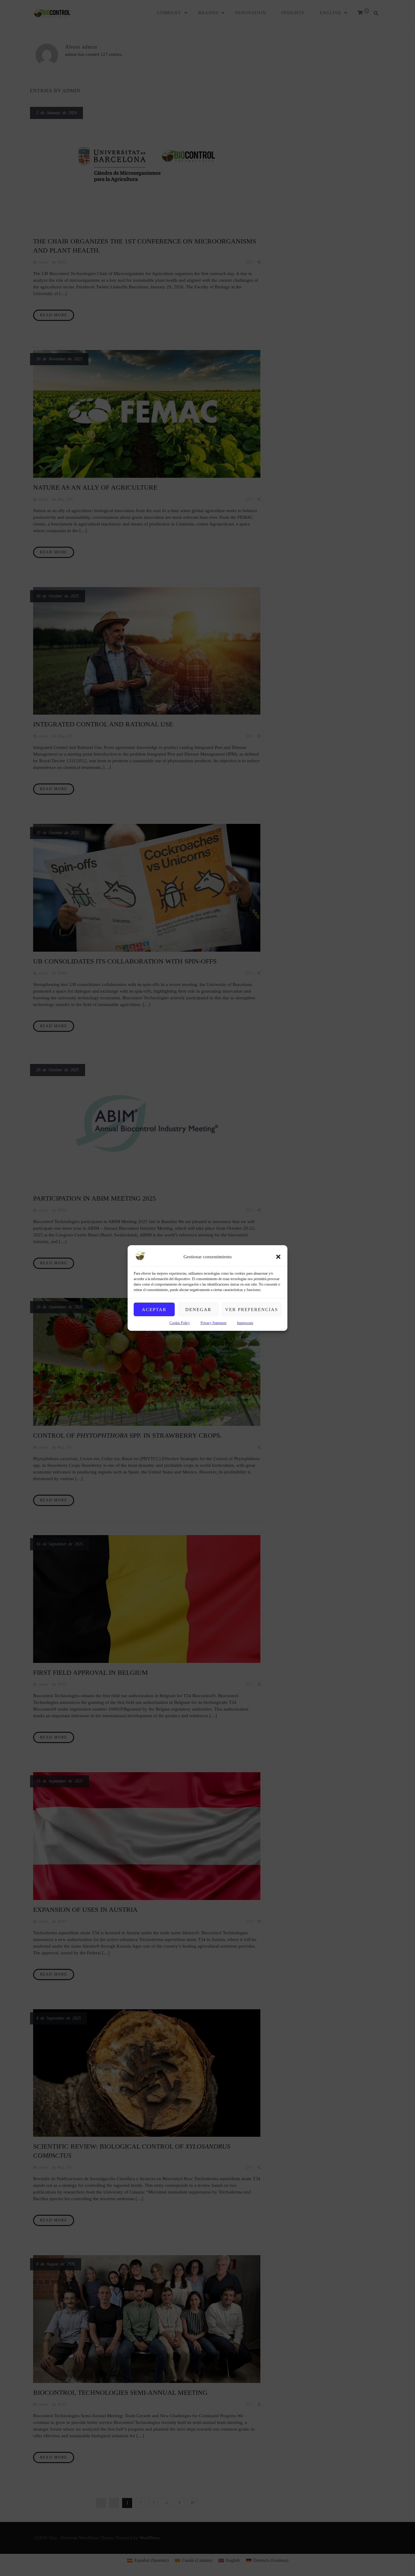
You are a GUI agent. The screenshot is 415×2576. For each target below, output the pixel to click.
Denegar (198, 1310)
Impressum (245, 1323)
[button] (278, 1257)
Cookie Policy (180, 1323)
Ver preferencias (252, 1310)
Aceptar (154, 1310)
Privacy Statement (213, 1323)
